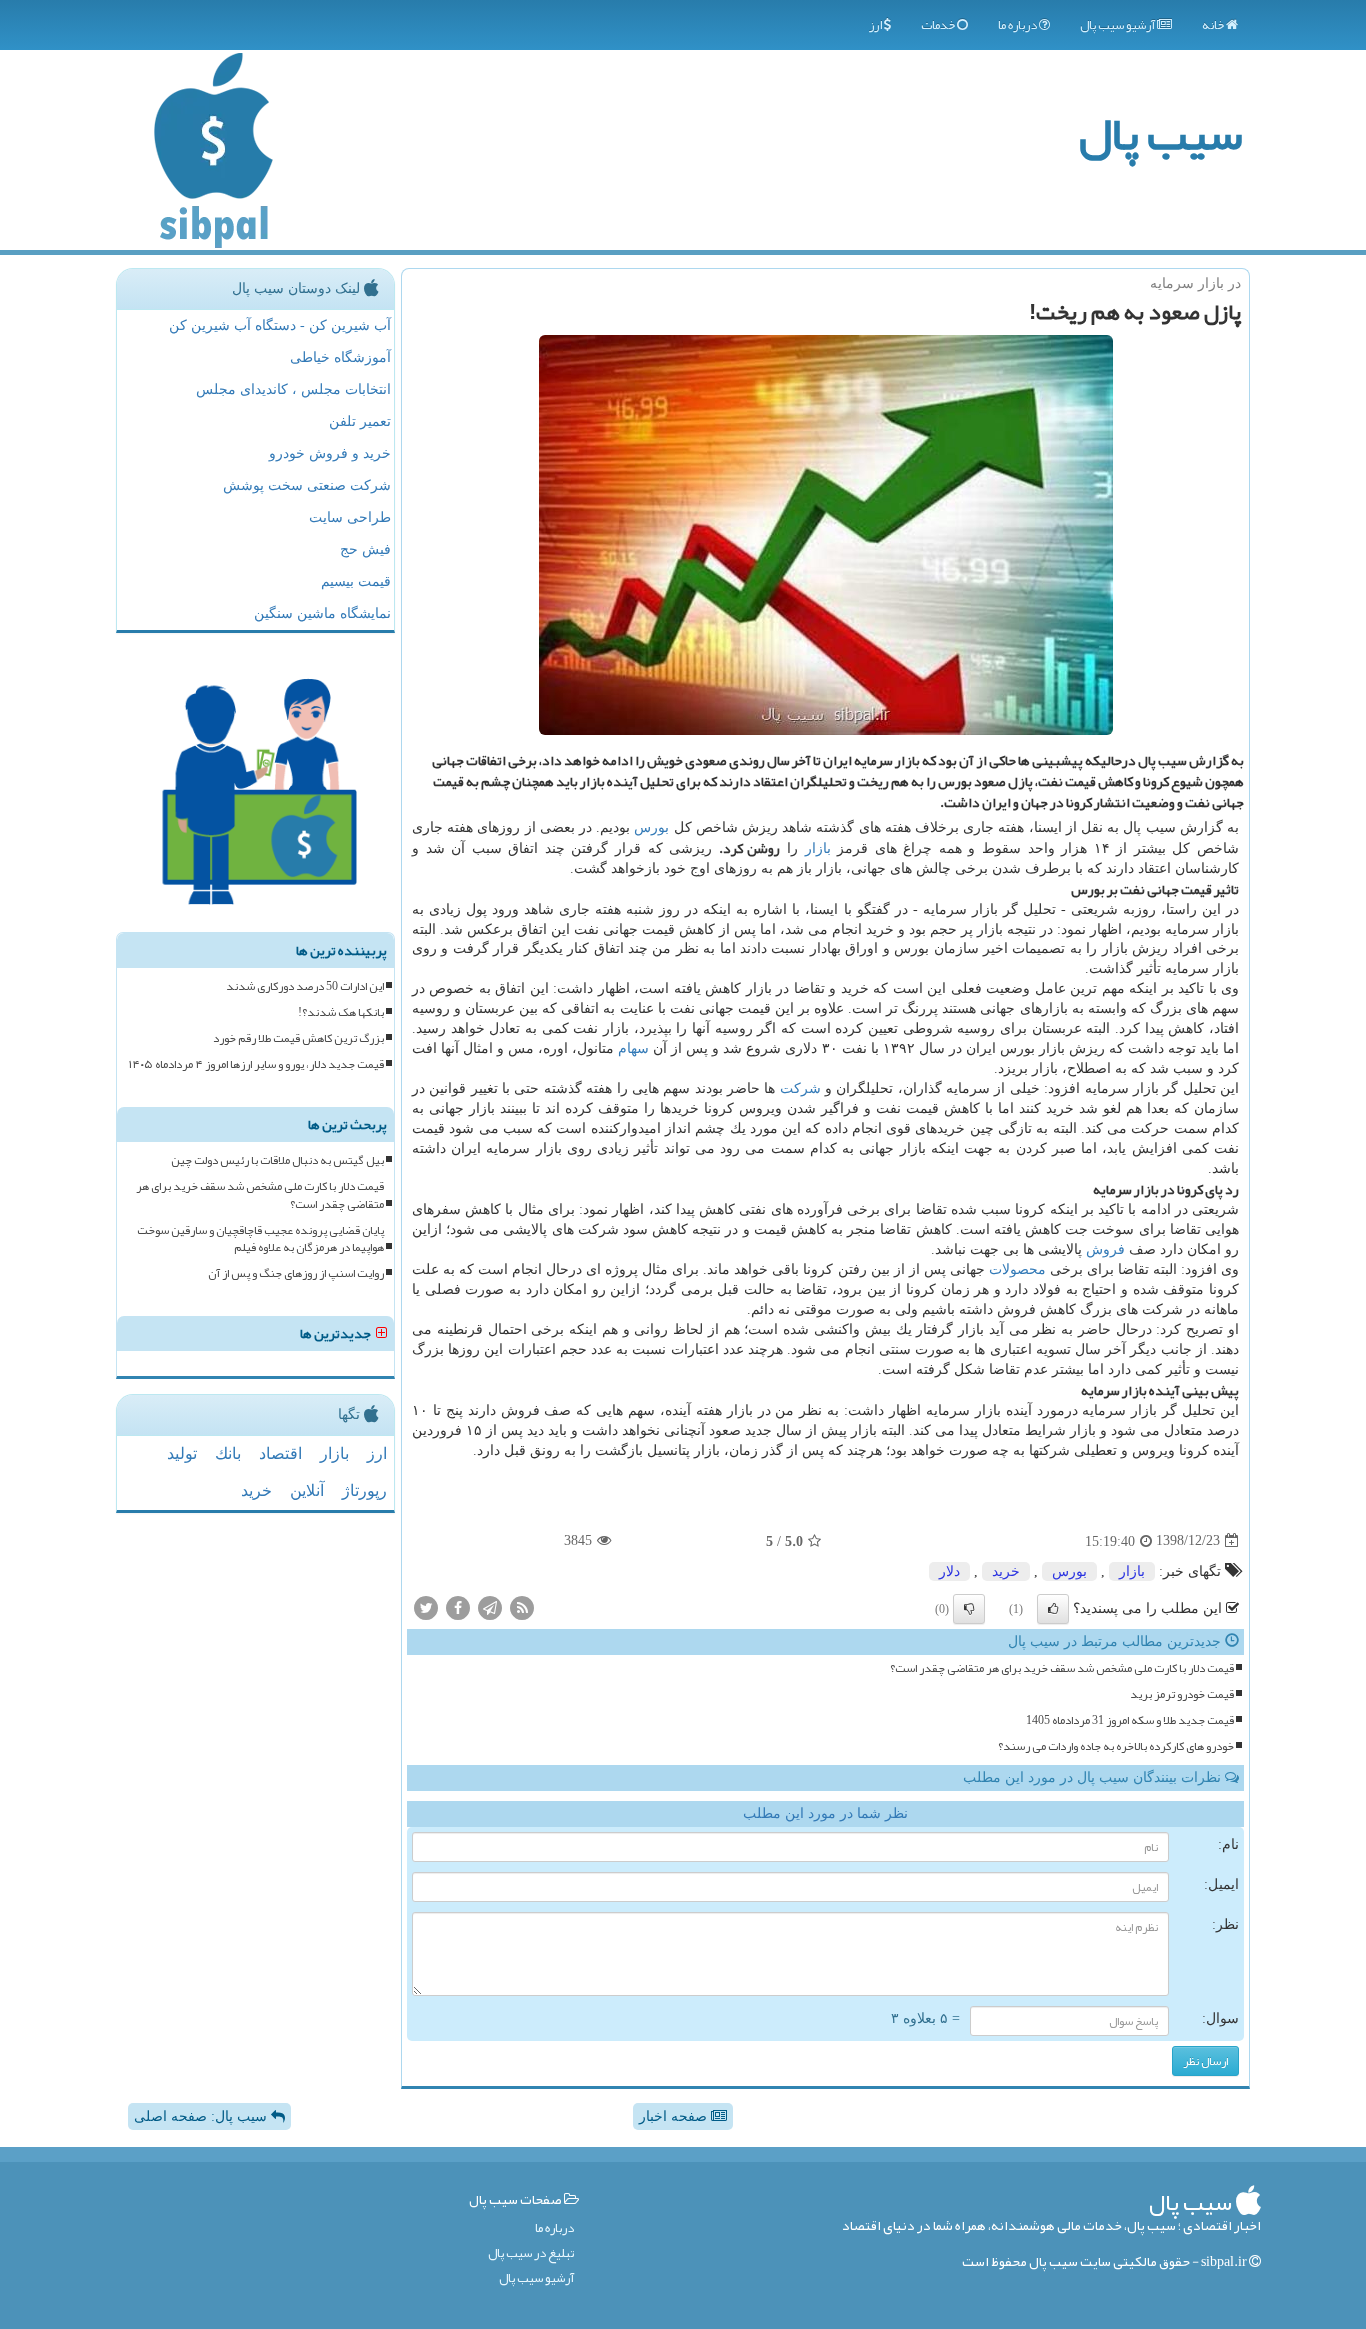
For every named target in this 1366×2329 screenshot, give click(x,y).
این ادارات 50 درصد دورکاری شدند (305, 986)
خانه (1214, 25)
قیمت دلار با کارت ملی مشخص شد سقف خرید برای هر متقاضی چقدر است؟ (1062, 1668)
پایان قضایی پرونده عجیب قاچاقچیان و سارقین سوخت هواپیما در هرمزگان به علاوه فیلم (260, 1239)
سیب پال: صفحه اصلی (202, 2116)
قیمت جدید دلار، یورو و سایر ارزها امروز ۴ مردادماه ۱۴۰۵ (256, 1064)
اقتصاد (280, 1453)
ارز (876, 25)
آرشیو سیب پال (1118, 25)
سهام (633, 1048)
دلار (949, 1571)
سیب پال (1160, 133)
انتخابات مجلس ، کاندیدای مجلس (293, 389)
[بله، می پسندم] (1053, 1609)
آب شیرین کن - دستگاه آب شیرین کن (280, 325)
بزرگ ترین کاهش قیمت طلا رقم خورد (298, 1038)
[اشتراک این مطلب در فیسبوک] (458, 1606)
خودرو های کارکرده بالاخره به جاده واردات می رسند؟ (1116, 1746)
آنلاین (307, 1490)
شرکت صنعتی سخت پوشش (307, 485)
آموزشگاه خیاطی (340, 357)
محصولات (1017, 1269)
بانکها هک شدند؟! (341, 1012)
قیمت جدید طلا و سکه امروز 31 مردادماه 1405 (1130, 1720)
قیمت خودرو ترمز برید (1182, 1694)
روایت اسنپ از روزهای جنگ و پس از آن (296, 1273)
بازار (818, 848)
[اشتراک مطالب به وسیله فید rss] (522, 1606)
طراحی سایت (350, 517)
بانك (228, 1453)
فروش (1105, 1249)
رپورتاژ (364, 1490)
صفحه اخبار (675, 2116)
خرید (1006, 1571)
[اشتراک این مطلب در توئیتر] (426, 1606)
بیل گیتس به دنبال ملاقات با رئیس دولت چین (277, 1160)
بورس (651, 827)
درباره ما (1018, 25)
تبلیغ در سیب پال (531, 2253)
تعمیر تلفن (360, 421)
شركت (800, 1088)
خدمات (939, 25)
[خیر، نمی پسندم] (969, 1609)
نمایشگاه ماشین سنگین (322, 613)
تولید (182, 1453)
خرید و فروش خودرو (330, 453)
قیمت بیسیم (356, 581)
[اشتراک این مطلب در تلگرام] (490, 1606)
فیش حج (365, 549)
